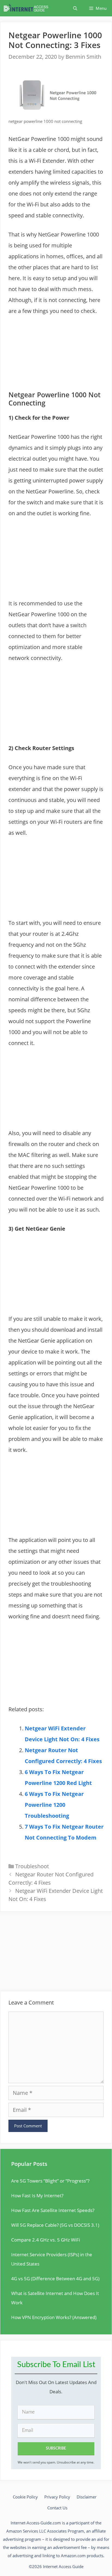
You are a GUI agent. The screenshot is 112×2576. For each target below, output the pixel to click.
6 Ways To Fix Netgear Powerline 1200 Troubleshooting (54, 1805)
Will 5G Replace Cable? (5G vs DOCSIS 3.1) (55, 2225)
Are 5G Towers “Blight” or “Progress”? (50, 2181)
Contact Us (57, 2508)
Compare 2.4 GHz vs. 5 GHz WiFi (46, 2240)
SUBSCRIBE (56, 2448)
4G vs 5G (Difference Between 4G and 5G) (55, 2279)
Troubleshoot (32, 1866)
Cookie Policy (25, 2497)
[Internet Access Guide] (27, 8)
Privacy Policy (57, 2497)
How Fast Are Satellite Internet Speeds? (53, 2210)
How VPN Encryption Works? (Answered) (54, 2317)
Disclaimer (87, 2497)
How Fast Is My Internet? (37, 2195)
